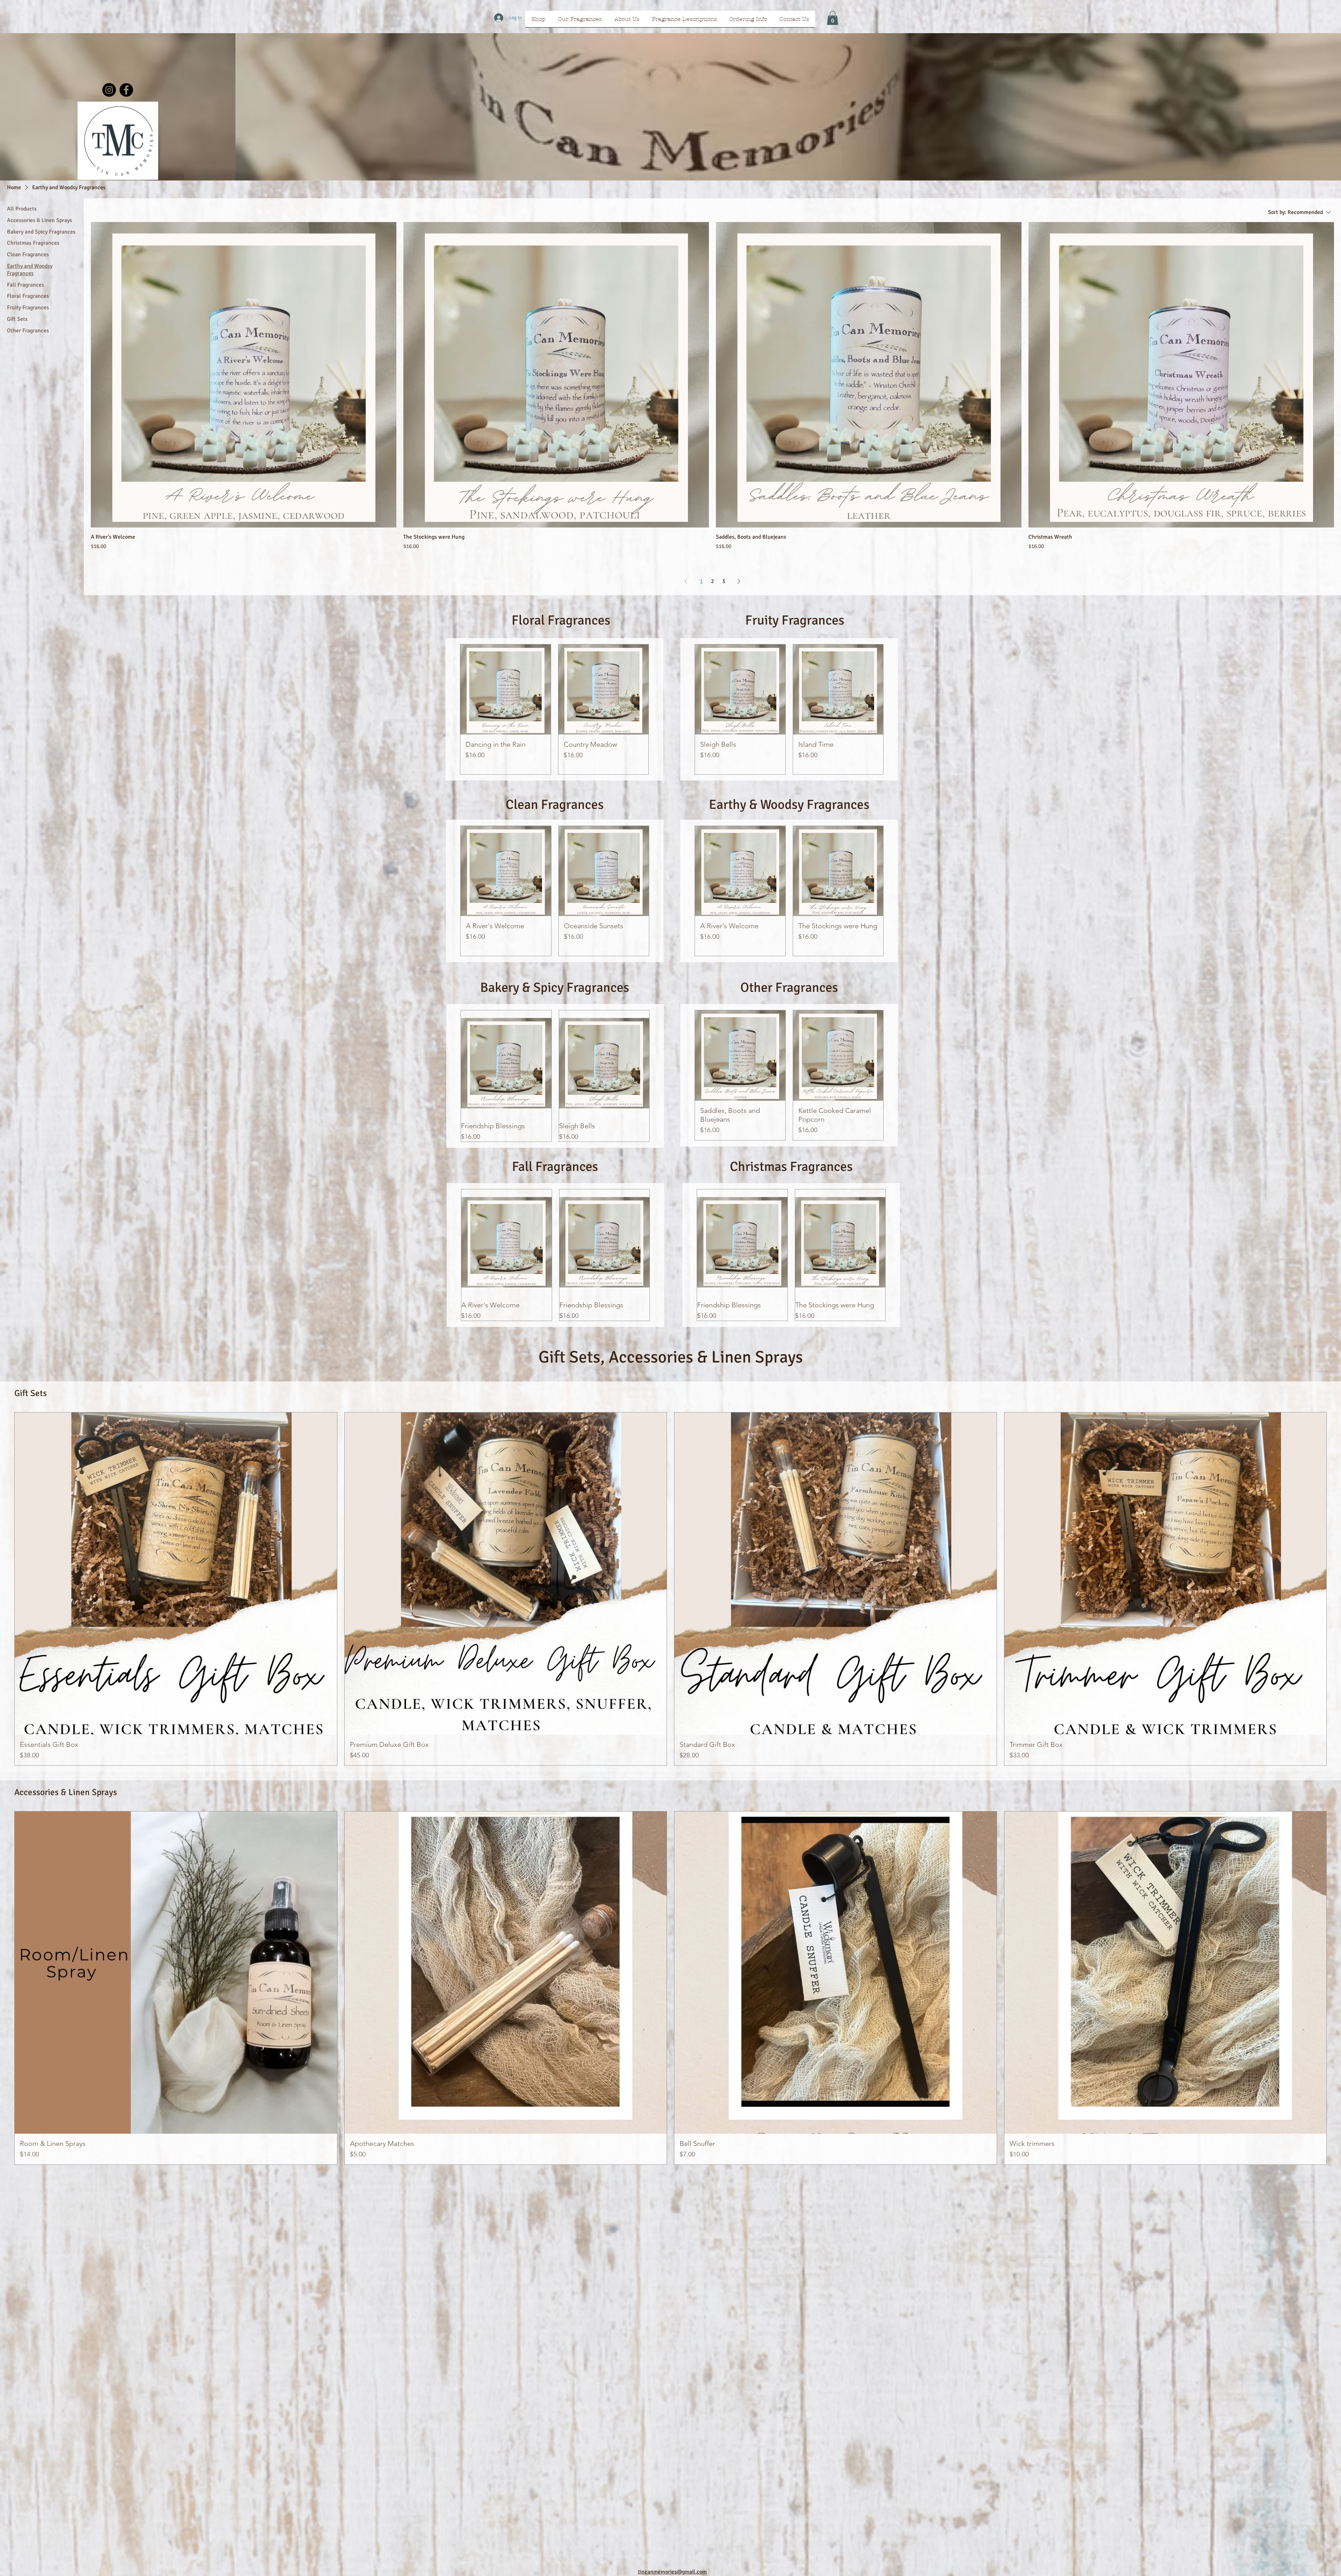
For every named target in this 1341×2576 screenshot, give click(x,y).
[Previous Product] (450, 709)
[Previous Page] (686, 581)
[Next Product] (659, 709)
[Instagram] (109, 90)
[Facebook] (126, 90)
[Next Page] (739, 581)
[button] (833, 18)
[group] (554, 709)
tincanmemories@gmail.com (672, 2572)
